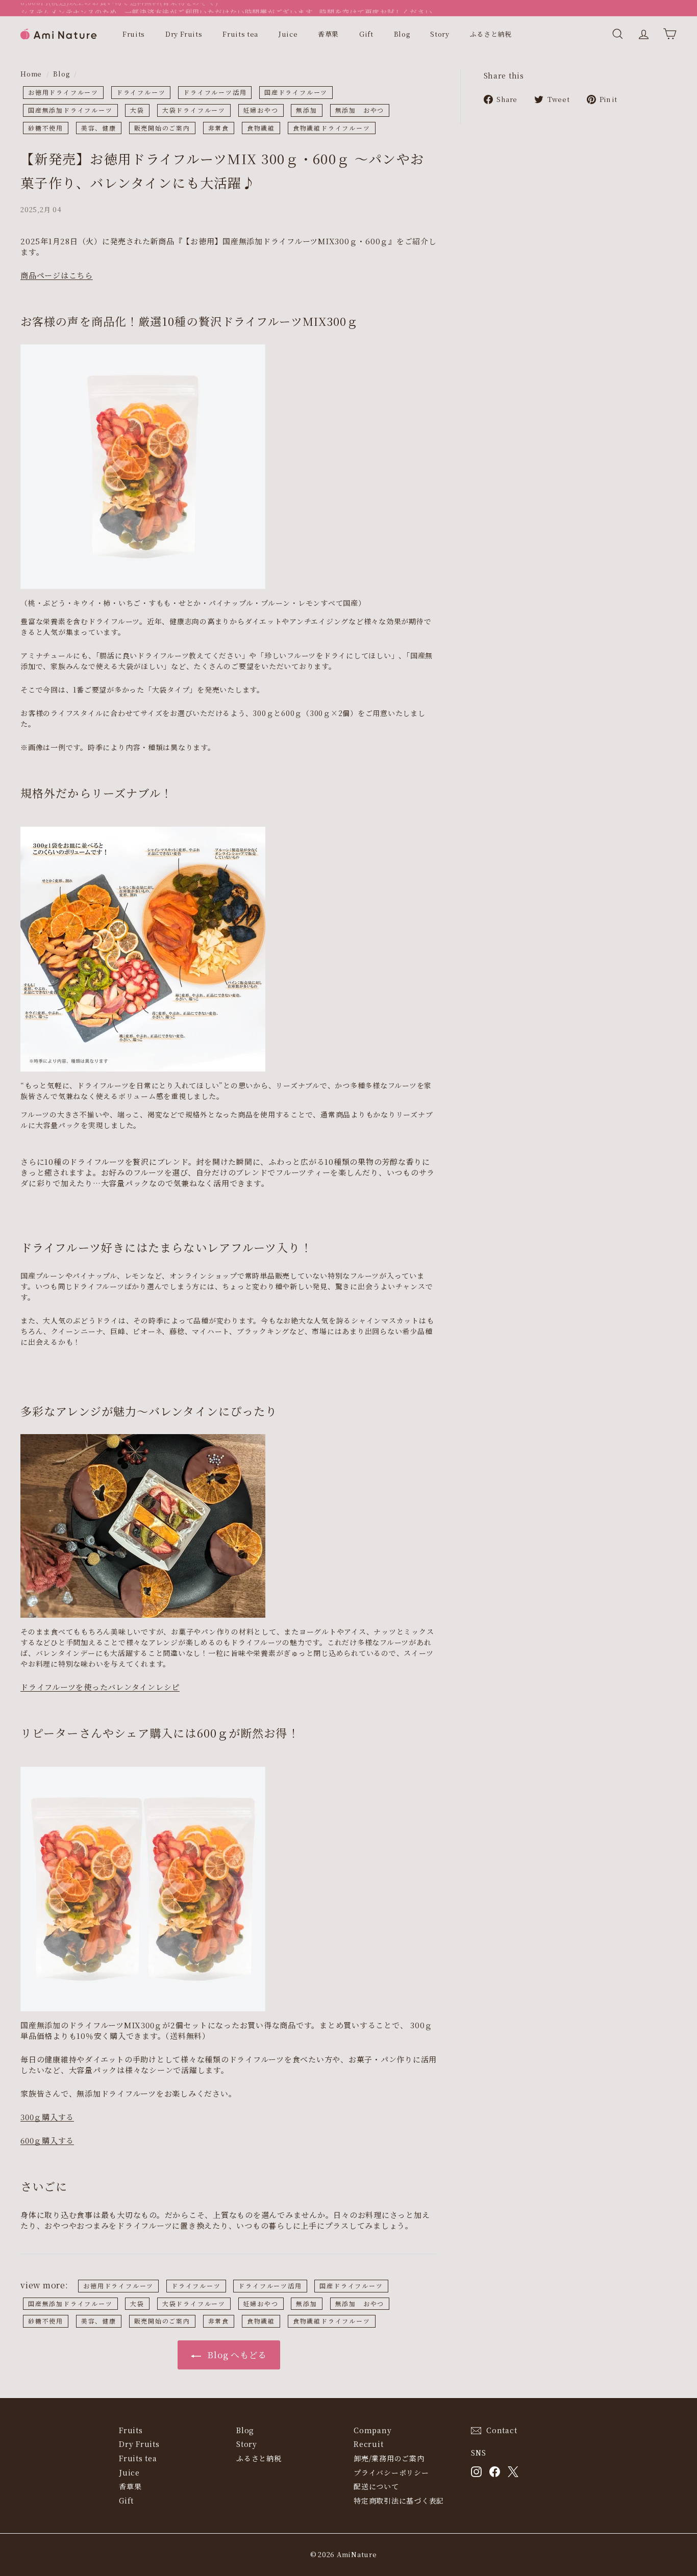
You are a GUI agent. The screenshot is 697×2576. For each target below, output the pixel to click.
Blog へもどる (236, 2354)
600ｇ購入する (47, 2140)
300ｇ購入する (47, 2117)
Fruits (134, 34)
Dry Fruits (184, 34)
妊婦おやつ (261, 110)
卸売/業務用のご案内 (389, 2458)
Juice (288, 34)
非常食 (219, 128)
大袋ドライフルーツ (194, 110)
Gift (366, 34)
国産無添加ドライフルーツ (70, 110)
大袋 (137, 110)
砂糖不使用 (46, 128)
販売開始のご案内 (162, 128)
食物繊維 (261, 128)
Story (440, 34)
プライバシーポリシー (391, 2472)
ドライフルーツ (141, 92)
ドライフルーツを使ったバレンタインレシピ (100, 1687)
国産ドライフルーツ (296, 92)
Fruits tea (240, 34)
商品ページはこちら (57, 275)
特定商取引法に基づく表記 (399, 2501)
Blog (402, 34)
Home (31, 74)
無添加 (306, 110)
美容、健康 (99, 128)
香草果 (328, 34)
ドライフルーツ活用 (215, 92)
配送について (376, 2486)
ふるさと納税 (491, 34)
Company (372, 2430)
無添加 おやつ (360, 110)
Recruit (368, 2444)
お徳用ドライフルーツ (63, 92)
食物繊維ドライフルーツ (332, 128)
